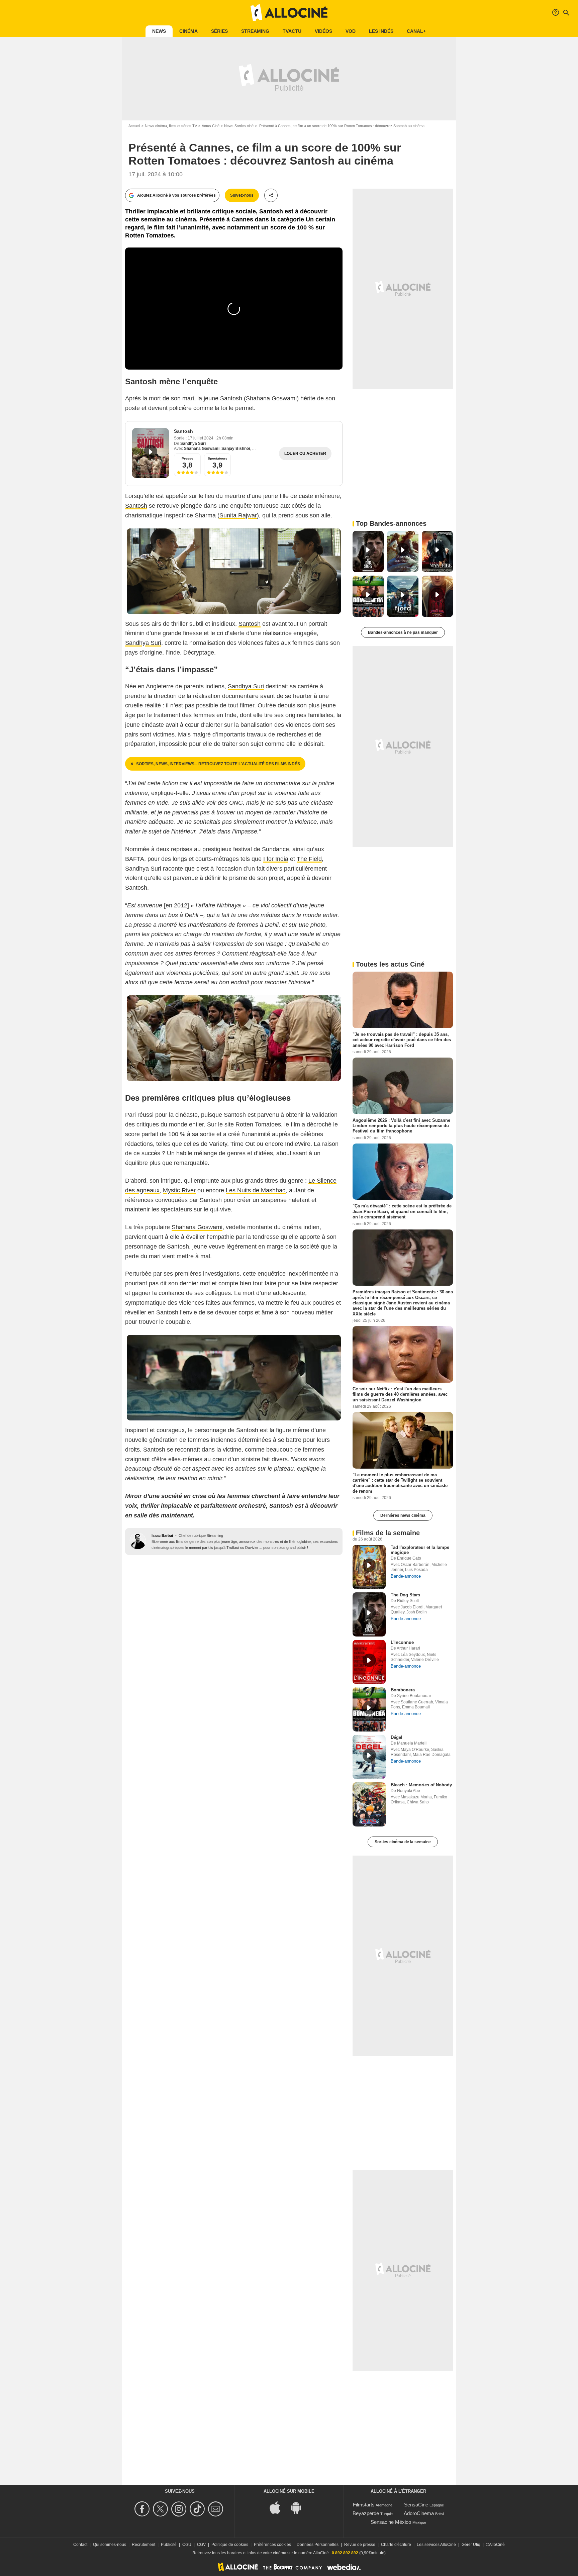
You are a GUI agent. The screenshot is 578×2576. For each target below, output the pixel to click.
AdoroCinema (419, 2513)
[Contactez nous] (217, 2509)
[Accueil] (289, 13)
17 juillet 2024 (201, 438)
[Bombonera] (369, 1709)
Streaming (255, 31)
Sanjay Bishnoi (236, 449)
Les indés (381, 31)
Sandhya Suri (193, 443)
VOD (351, 31)
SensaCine (416, 2505)
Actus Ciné (211, 126)
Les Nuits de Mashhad (256, 1190)
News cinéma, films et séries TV (171, 126)
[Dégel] (369, 1757)
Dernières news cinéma (403, 1515)
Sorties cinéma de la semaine (403, 1842)
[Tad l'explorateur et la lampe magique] (369, 1567)
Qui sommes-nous (110, 2545)
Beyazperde (366, 2513)
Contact (80, 2545)
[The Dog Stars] (369, 1614)
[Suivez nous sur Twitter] (161, 2509)
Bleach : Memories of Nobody (421, 1785)
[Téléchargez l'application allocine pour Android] (299, 2507)
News (159, 31)
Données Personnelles (318, 2545)
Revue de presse (360, 2545)
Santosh (183, 431)
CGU (187, 2545)
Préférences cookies (272, 2545)
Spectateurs (218, 458)
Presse (187, 458)
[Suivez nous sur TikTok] (198, 2509)
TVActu (292, 31)
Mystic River (179, 1190)
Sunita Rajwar (238, 515)
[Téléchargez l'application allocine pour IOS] (279, 2507)
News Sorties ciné (239, 126)
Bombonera (403, 1690)
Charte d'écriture (396, 2545)
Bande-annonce (406, 1576)
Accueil (134, 126)
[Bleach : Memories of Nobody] (369, 1804)
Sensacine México (391, 2522)
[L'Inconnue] (369, 1662)
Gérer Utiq (471, 2545)
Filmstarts (364, 2505)
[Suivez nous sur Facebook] (143, 2509)
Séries (219, 31)
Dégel (397, 1737)
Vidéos (323, 31)
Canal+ (416, 31)
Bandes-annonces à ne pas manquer (403, 632)
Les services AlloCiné (436, 2545)
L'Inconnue (402, 1642)
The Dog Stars (405, 1595)
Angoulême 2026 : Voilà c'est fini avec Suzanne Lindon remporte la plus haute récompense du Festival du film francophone (401, 1125)
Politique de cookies (230, 2545)
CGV (201, 2545)
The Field (309, 859)
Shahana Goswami (202, 449)
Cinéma (188, 31)
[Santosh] (151, 453)
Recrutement (143, 2545)
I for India (276, 859)
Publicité (169, 2545)
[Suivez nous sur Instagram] (180, 2509)
